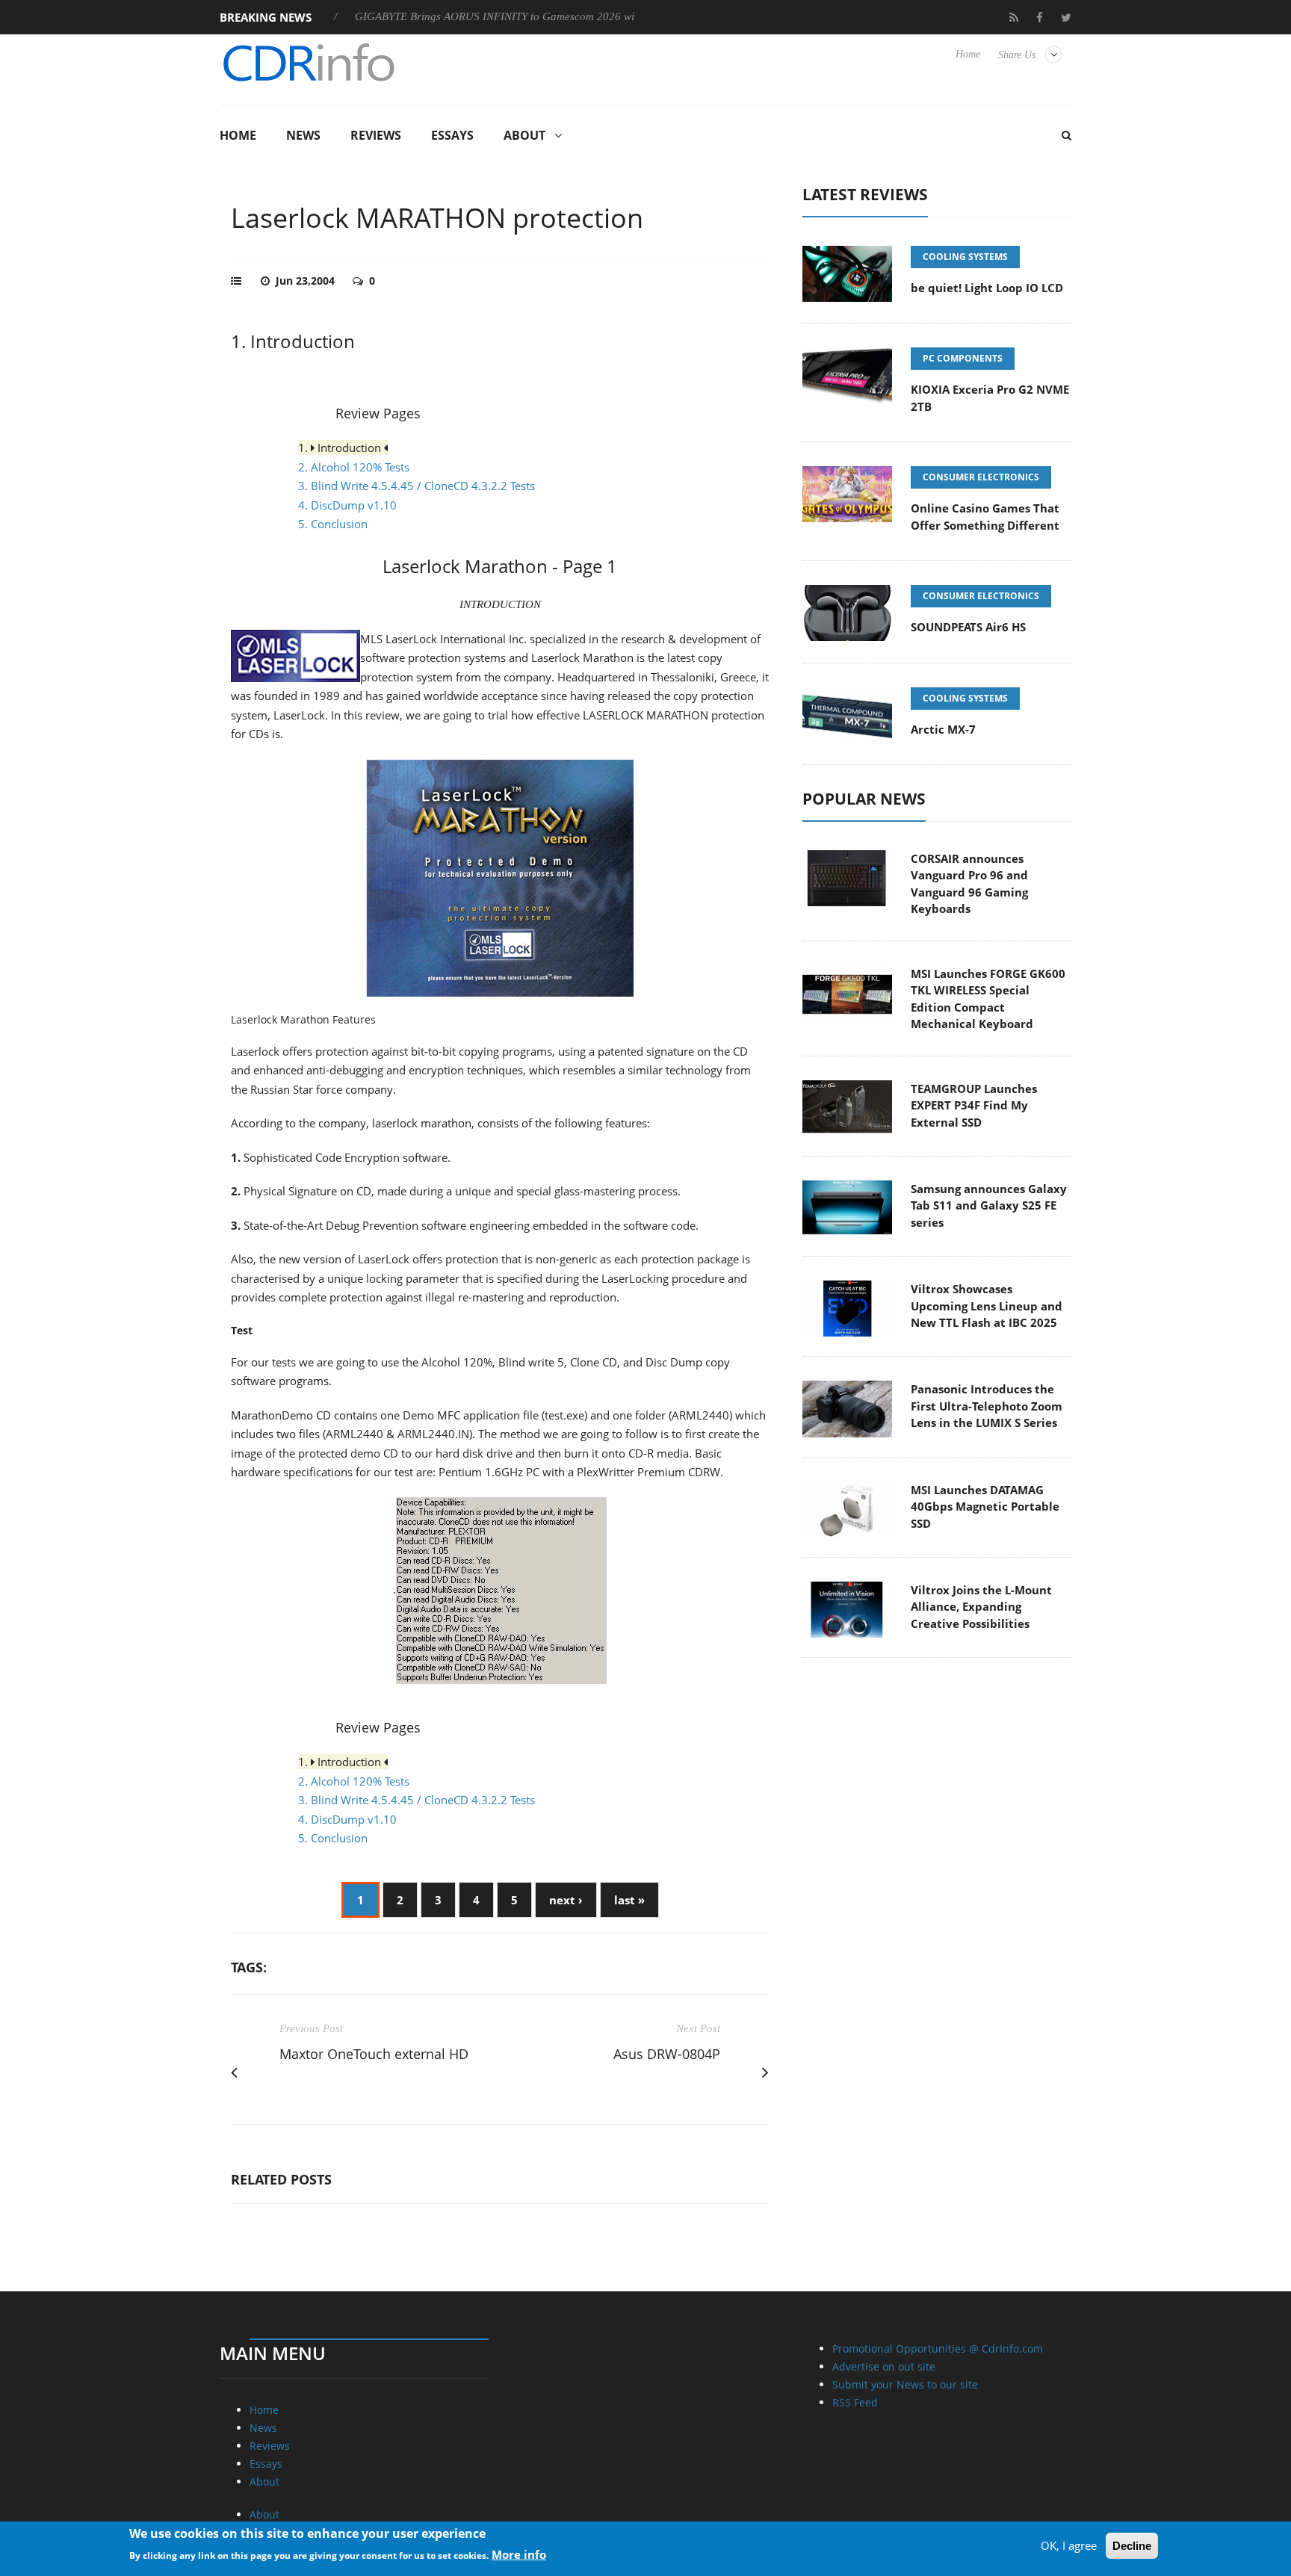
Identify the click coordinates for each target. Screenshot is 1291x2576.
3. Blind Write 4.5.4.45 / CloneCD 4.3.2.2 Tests (417, 486)
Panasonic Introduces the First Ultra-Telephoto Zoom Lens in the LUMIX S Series (987, 1406)
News (303, 135)
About (524, 135)
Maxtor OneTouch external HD (374, 2054)
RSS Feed (855, 2402)
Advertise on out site (884, 2366)
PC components (963, 358)
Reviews (376, 135)
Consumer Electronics (981, 477)
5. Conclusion (333, 524)
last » (629, 1900)
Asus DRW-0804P (667, 2054)
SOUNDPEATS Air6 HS (968, 627)
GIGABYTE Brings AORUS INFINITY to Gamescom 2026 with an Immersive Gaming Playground (519, 16)
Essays (452, 135)
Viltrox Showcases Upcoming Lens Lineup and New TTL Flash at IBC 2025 (987, 1306)
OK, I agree (1069, 2545)
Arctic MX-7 (943, 729)
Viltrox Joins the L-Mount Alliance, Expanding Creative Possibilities (981, 1607)
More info (519, 2554)
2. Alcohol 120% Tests (354, 467)
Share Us (1017, 55)
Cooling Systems (965, 257)
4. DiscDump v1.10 (347, 505)
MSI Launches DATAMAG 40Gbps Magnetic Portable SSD (985, 1507)
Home (968, 54)
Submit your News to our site (905, 2384)
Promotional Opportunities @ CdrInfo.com (938, 2349)
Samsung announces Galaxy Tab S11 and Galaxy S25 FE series (989, 1205)
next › (566, 1900)
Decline (1132, 2546)
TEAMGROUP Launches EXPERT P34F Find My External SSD (974, 1105)
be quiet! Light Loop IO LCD (987, 288)
